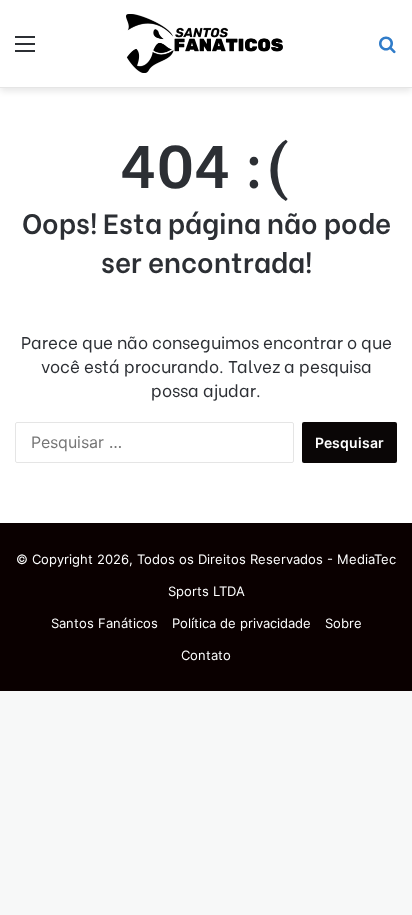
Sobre (343, 623)
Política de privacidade (241, 623)
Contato (206, 655)
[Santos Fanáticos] (206, 43)
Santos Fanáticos (104, 623)
